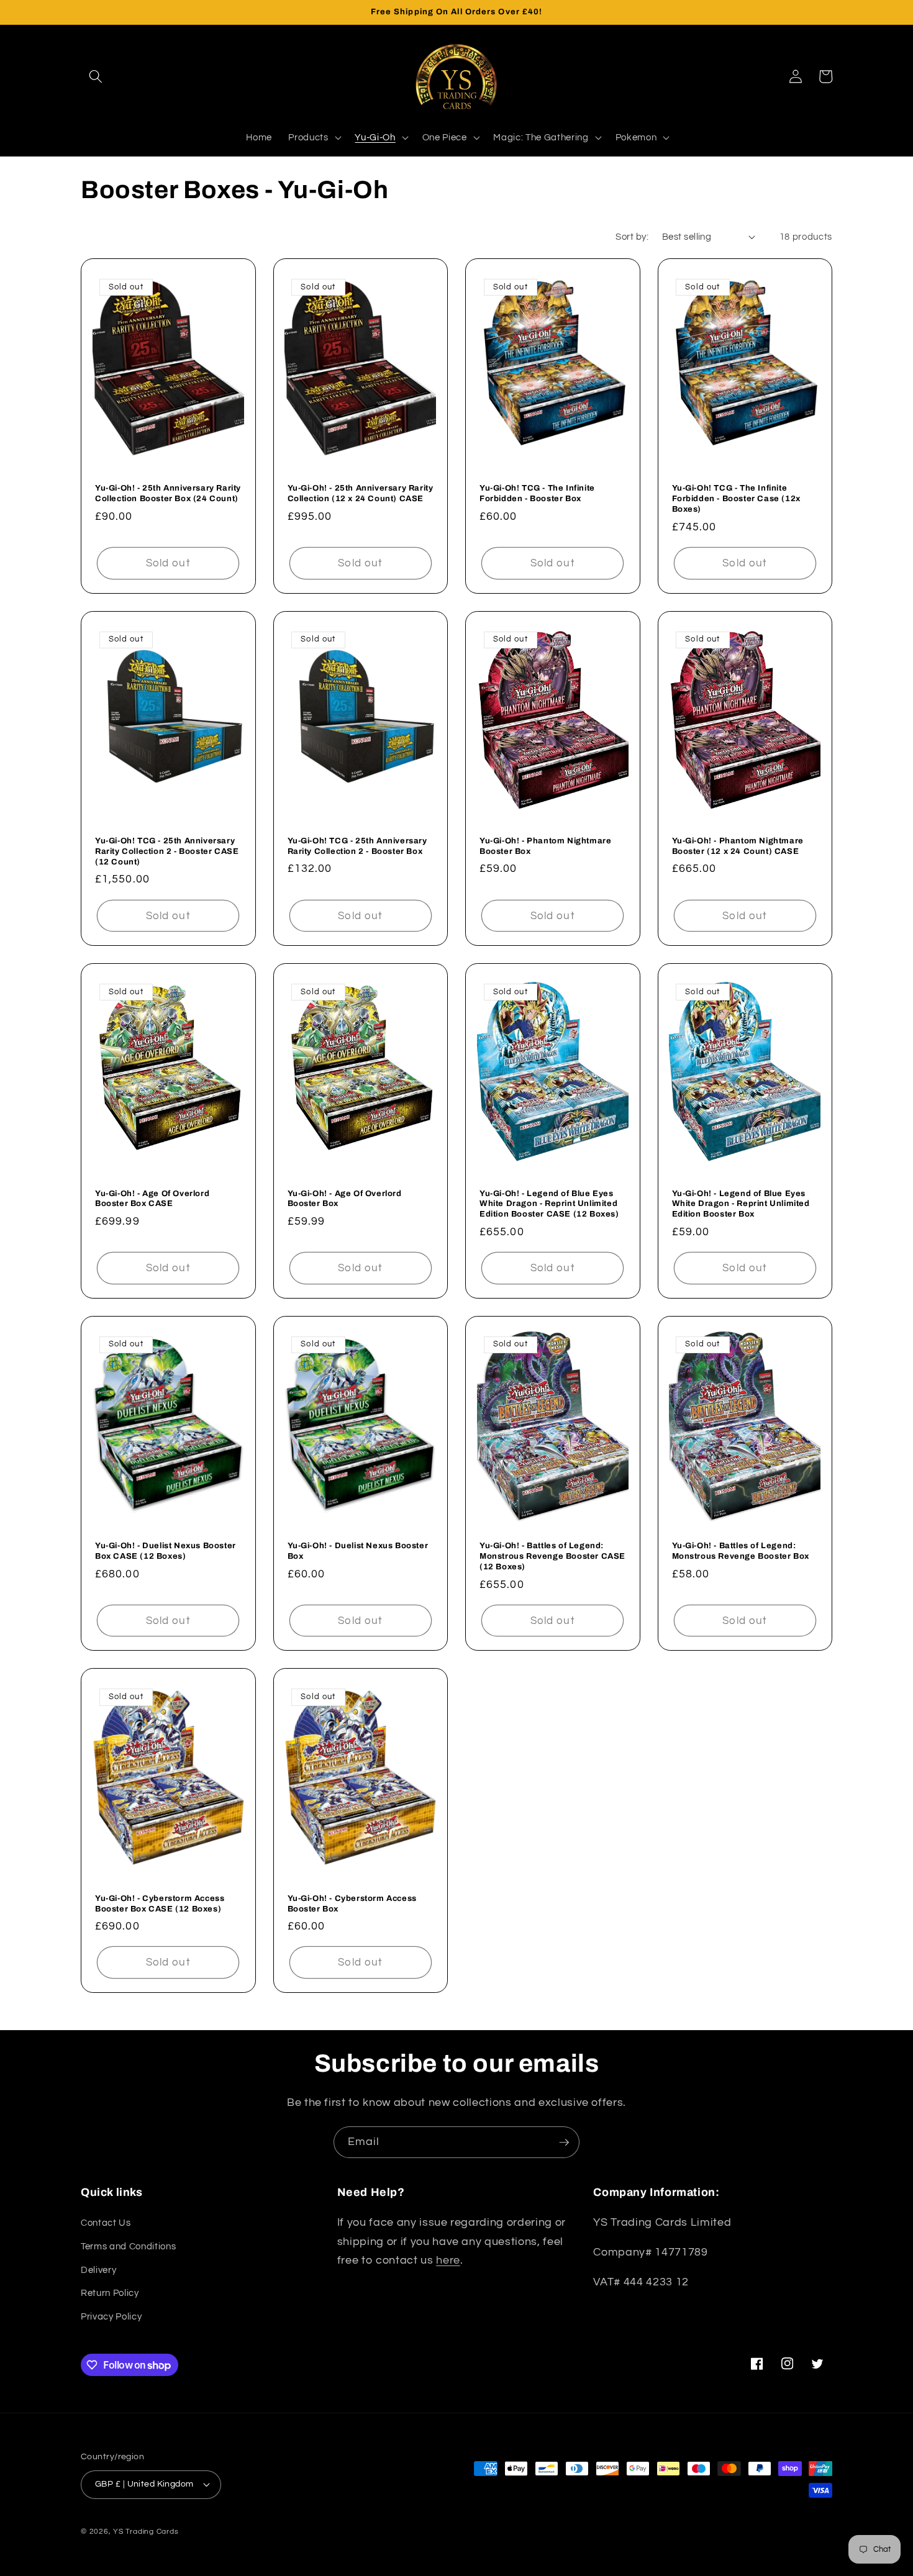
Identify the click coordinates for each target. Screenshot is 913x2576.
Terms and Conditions (128, 2246)
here (448, 2261)
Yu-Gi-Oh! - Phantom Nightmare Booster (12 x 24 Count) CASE (738, 846)
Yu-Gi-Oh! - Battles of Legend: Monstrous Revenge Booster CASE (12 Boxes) (552, 1556)
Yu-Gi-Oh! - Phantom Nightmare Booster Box (545, 846)
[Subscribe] (564, 2143)
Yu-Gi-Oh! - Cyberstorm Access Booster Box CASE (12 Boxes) (160, 1904)
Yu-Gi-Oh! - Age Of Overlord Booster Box (345, 1199)
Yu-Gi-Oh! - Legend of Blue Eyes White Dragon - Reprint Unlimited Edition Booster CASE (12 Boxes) (549, 1204)
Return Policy (110, 2293)
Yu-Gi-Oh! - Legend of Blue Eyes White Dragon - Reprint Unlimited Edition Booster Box (741, 1204)
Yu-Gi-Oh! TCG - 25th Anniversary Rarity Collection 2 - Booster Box (357, 846)
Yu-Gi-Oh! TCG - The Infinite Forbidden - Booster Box (537, 493)
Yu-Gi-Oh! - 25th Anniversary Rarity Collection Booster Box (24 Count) (168, 493)
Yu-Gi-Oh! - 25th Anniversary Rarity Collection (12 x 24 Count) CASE (361, 493)
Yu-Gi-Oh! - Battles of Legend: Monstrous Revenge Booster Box (741, 1551)
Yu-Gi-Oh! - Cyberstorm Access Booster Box (352, 1904)
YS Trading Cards (146, 2532)
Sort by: (632, 237)
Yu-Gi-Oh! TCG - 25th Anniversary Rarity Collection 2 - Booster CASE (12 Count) (167, 851)
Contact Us (106, 2223)
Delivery (98, 2270)
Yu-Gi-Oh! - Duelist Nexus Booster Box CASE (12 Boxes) (166, 1551)
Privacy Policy (111, 2316)
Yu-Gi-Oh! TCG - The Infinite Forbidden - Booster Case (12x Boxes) (736, 499)
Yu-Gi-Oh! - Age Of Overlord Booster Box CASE (152, 1199)
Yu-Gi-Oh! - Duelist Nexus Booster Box (358, 1551)
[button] (96, 76)
